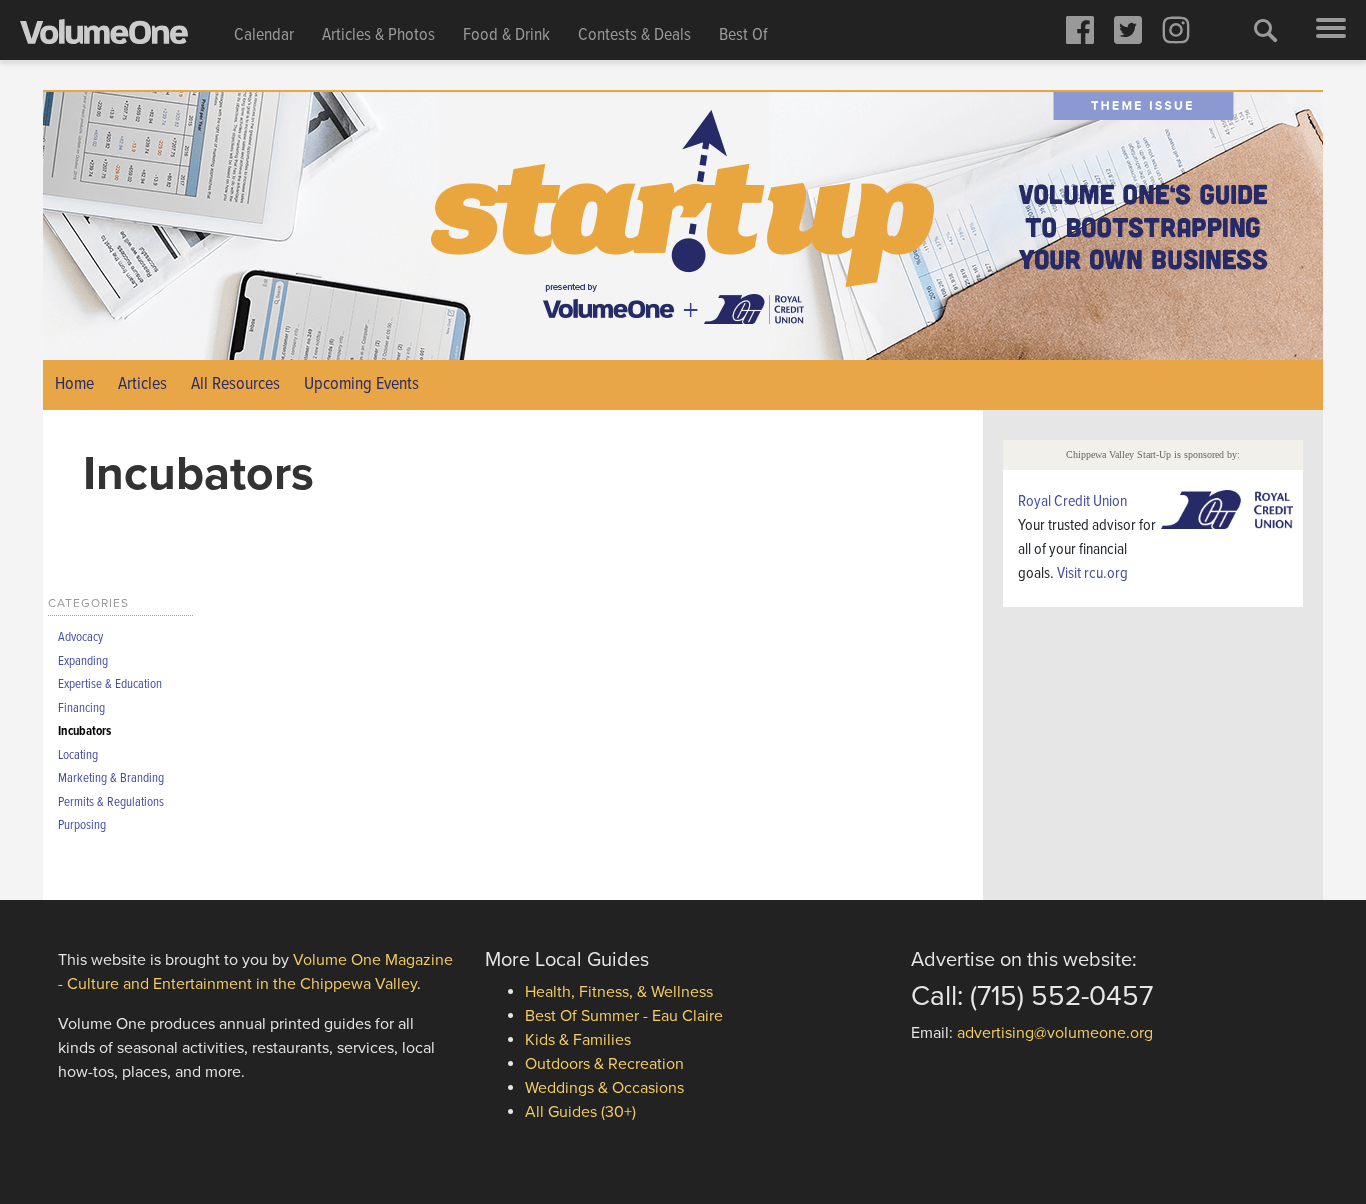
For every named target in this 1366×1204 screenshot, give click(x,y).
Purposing (82, 825)
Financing (81, 708)
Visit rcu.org (1092, 573)
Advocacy (80, 637)
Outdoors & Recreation (604, 1064)
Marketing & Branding (111, 778)
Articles (142, 384)
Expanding (83, 661)
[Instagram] (1176, 30)
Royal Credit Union (1072, 501)
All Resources (235, 384)
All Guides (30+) (580, 1112)
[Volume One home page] (120, 36)
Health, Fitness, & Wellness (619, 992)
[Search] (1266, 30)
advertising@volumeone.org (1055, 1033)
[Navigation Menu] (1331, 30)
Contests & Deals (634, 35)
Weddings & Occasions (604, 1088)
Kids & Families (578, 1040)
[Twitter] (1128, 30)
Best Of (743, 35)
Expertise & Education (110, 684)
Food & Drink (506, 35)
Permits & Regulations (111, 802)
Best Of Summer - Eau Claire (624, 1016)
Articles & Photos (378, 35)
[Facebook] (1080, 30)
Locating (78, 755)
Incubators (84, 731)
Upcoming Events (361, 384)
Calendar (264, 35)
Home (74, 384)
